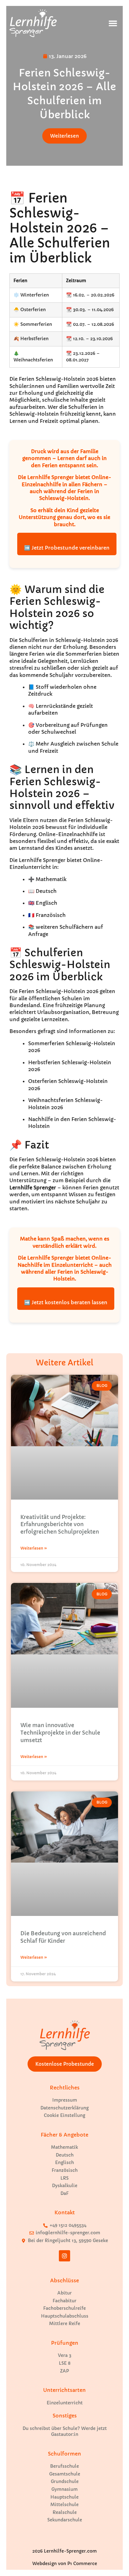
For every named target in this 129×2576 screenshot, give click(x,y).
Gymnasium (64, 2489)
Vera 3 (65, 2355)
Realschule (65, 2512)
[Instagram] (64, 2256)
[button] (113, 23)
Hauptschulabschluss (65, 2316)
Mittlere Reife (65, 2324)
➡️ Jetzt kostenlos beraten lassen (66, 1302)
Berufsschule (64, 2466)
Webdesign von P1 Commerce (65, 2564)
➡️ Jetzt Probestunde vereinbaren (67, 548)
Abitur (64, 2293)
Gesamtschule (65, 2474)
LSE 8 (65, 2363)
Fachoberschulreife (64, 2308)
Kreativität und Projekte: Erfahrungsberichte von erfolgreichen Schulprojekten (60, 1525)
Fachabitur (64, 2301)
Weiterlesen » (34, 1548)
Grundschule (65, 2481)
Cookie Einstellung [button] (64, 2115)
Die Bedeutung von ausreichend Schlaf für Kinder (63, 1937)
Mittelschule (64, 2505)
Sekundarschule (65, 2520)
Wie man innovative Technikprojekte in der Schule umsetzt (60, 1733)
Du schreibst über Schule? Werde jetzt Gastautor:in (65, 2432)
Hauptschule (64, 2497)
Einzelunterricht (65, 2403)
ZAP (64, 2371)
